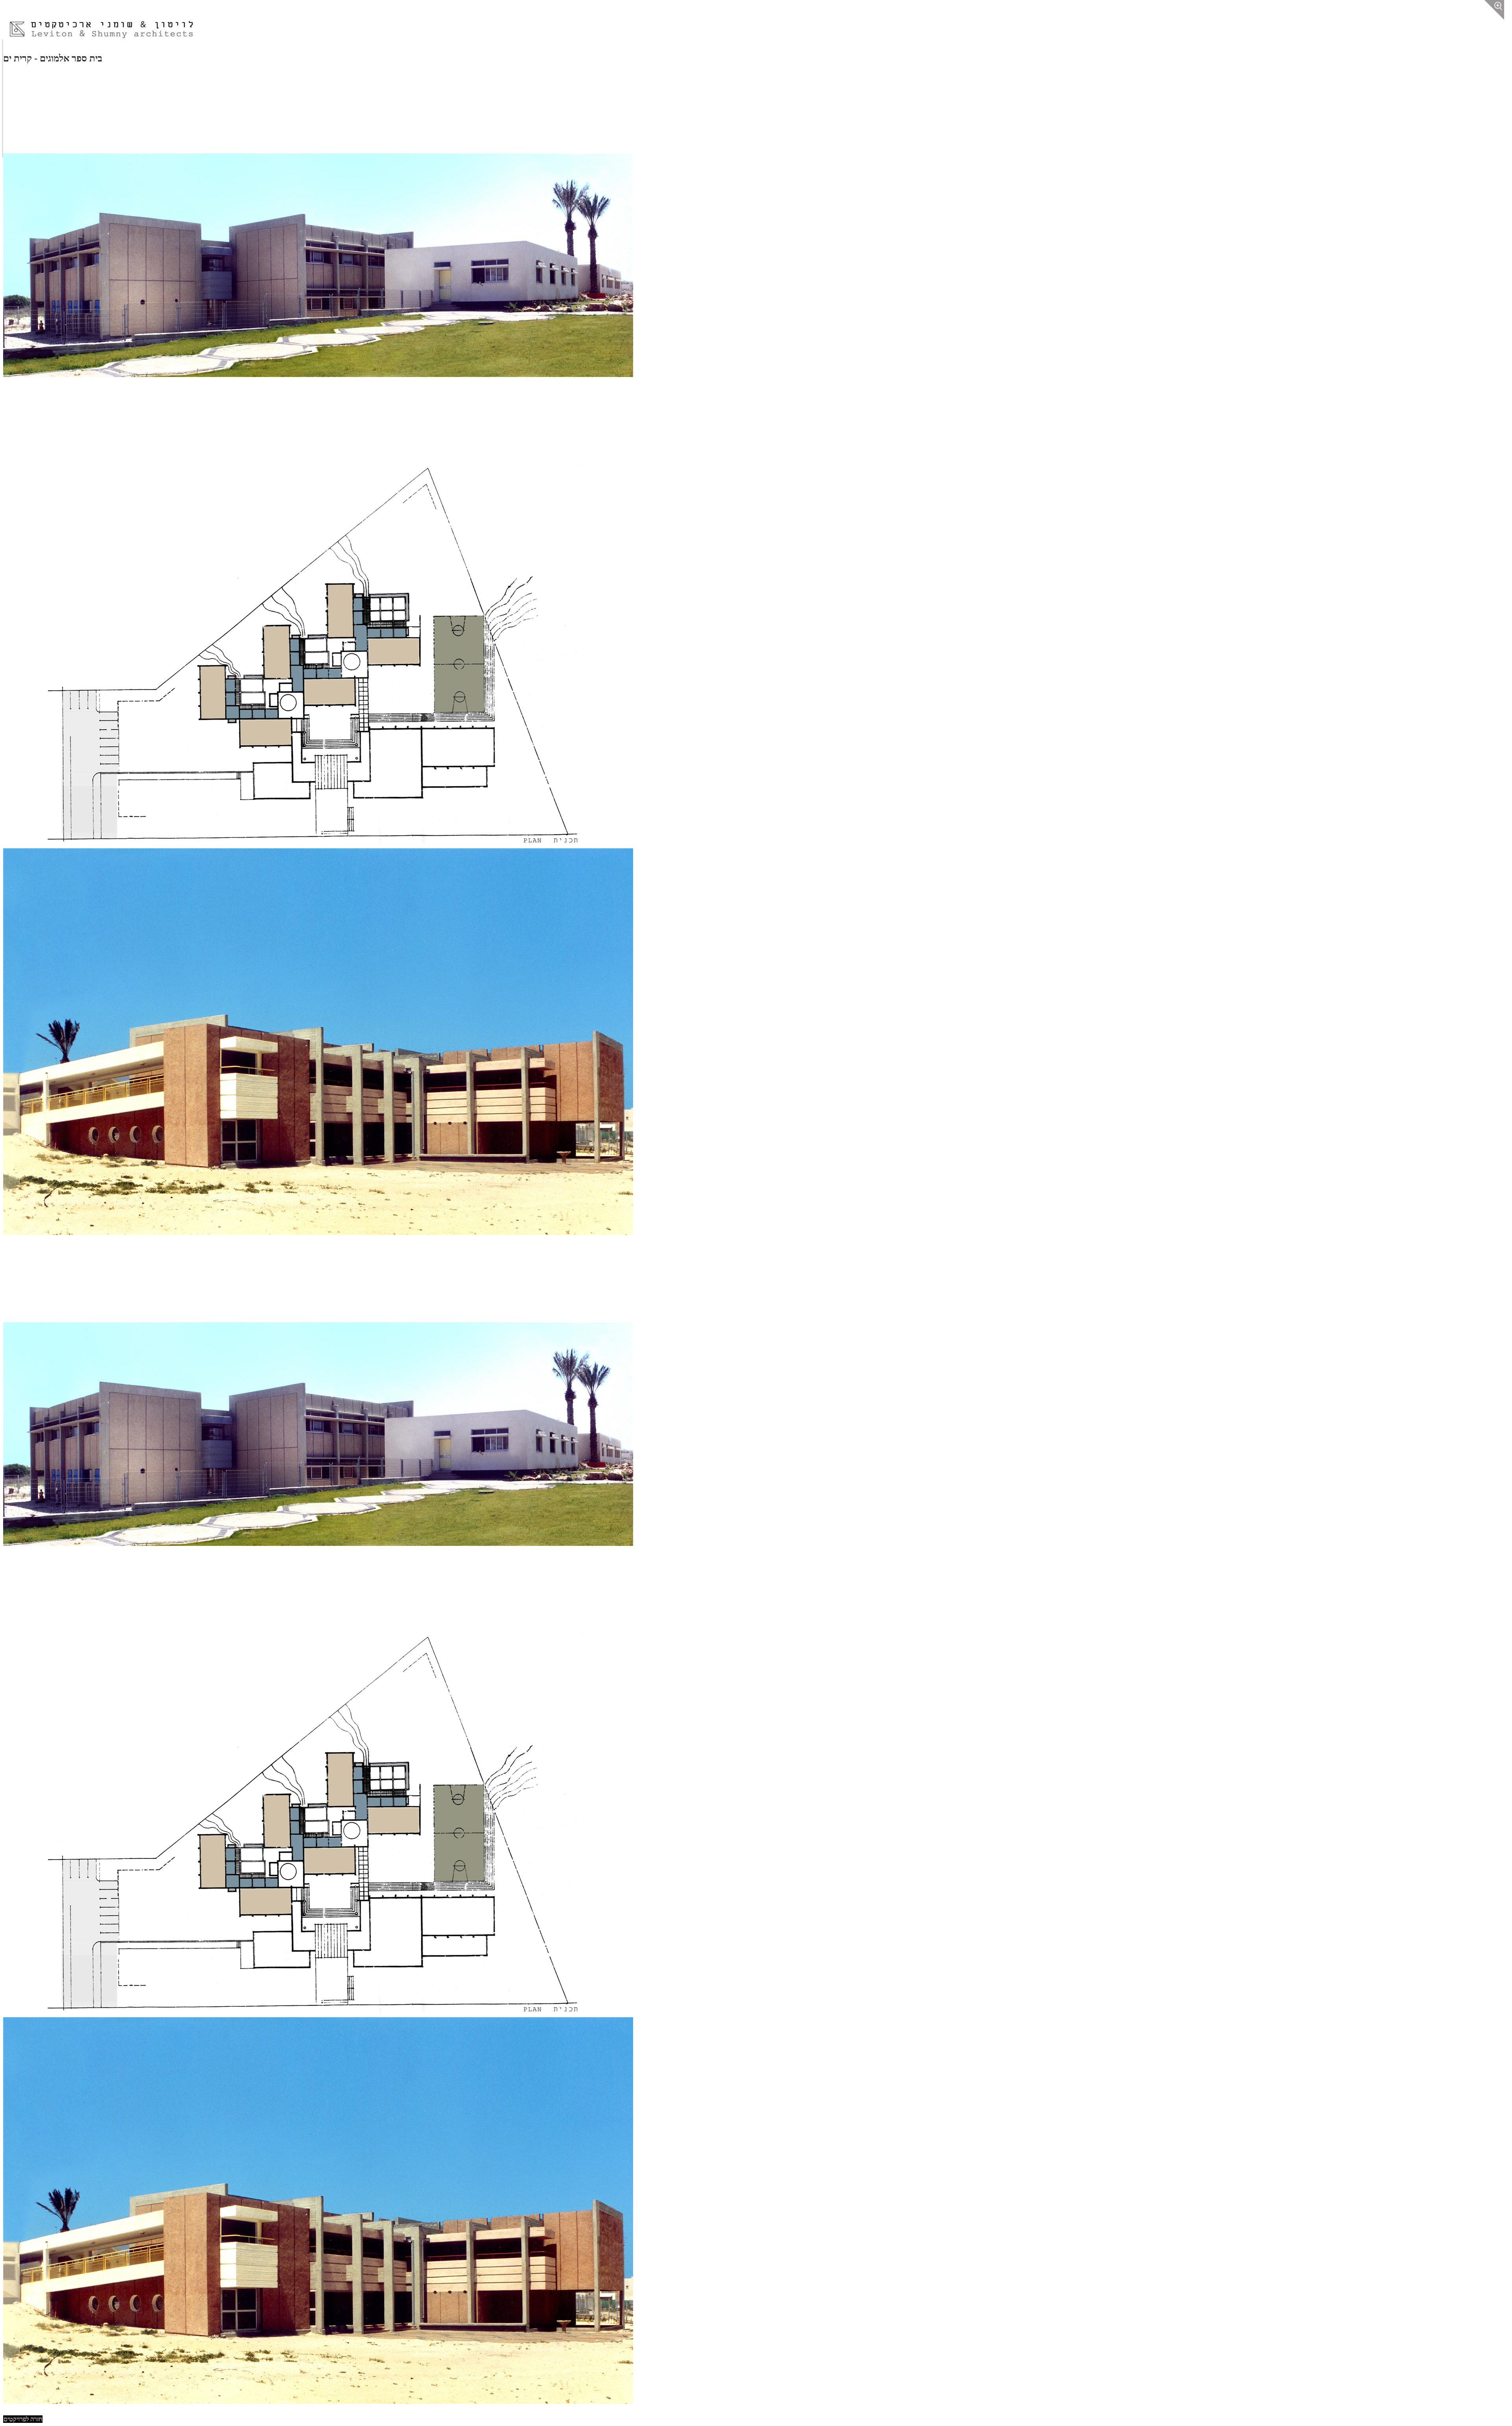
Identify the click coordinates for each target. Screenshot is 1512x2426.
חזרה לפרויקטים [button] (23, 2419)
